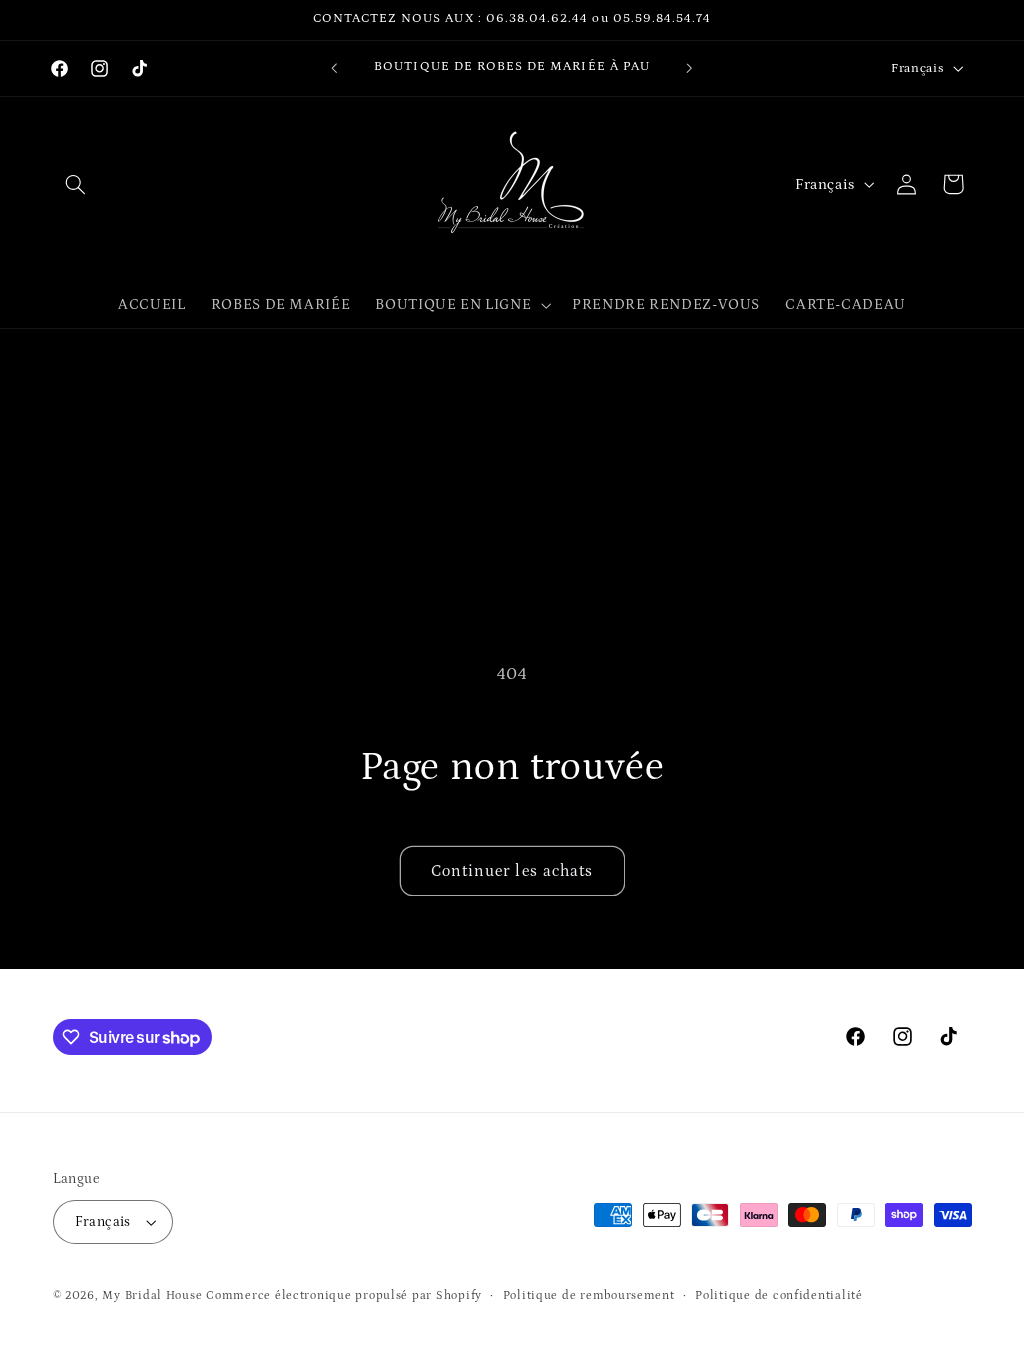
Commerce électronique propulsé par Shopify (344, 1295)
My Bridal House (152, 1295)
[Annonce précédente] (334, 68)
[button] (76, 184)
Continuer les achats (512, 871)
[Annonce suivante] (690, 68)
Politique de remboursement (589, 1295)
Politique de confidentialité (779, 1295)
